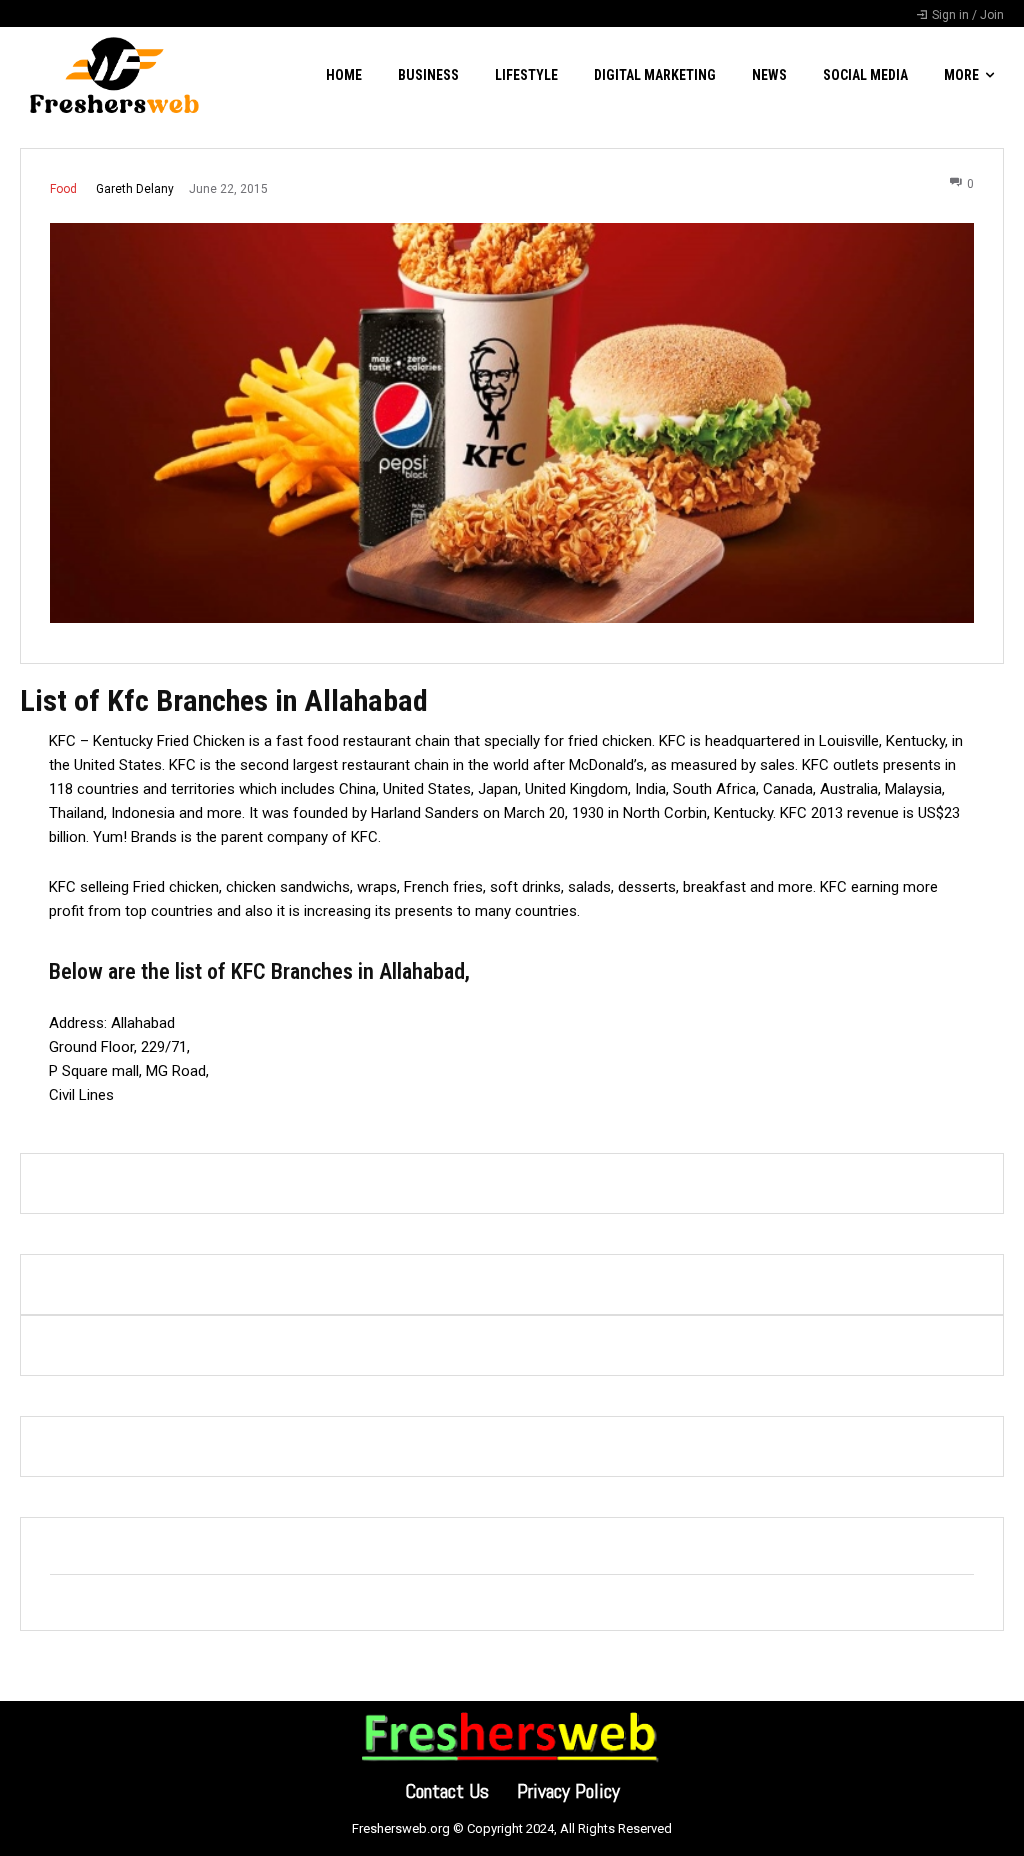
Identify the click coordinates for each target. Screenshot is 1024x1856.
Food (63, 189)
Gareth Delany (135, 189)
